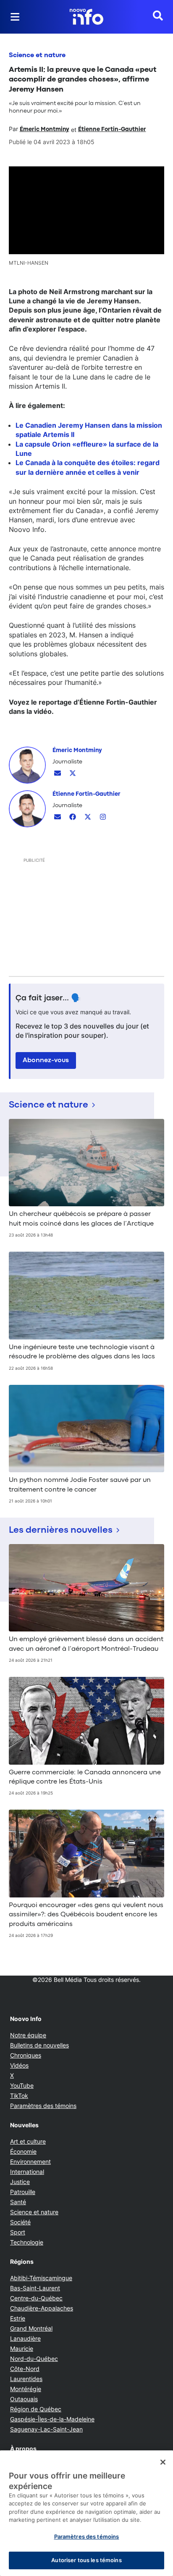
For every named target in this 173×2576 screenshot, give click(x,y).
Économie (23, 2151)
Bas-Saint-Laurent (35, 2288)
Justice (20, 2182)
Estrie (18, 2318)
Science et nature (37, 55)
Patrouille (23, 2192)
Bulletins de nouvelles (39, 2045)
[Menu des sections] (15, 17)
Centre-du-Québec (36, 2298)
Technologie (27, 2242)
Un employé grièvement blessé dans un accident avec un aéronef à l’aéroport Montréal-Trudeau (86, 1644)
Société (20, 2222)
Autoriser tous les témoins (86, 2560)
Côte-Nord (25, 2369)
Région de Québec (36, 2409)
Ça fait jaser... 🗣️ (48, 998)
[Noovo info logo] (86, 17)
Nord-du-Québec (34, 2359)
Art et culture (28, 2141)
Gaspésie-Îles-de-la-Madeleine (52, 2419)
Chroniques (26, 2055)
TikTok (19, 2096)
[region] (86, 2513)
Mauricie (22, 2348)
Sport (18, 2232)
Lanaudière (25, 2338)
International (27, 2172)
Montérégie (26, 2389)
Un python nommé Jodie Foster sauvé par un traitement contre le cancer (80, 1485)
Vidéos (19, 2065)
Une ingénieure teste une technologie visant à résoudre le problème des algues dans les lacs (82, 1352)
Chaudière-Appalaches (42, 2308)
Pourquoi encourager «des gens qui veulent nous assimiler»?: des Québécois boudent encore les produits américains (86, 1915)
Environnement (30, 2162)
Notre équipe (28, 2035)
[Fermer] (163, 2462)
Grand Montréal (31, 2328)
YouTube (22, 2085)
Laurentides (26, 2379)
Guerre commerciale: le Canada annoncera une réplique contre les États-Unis (85, 1777)
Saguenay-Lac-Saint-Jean (46, 2429)
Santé (18, 2202)
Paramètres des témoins (43, 2106)
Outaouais (24, 2399)
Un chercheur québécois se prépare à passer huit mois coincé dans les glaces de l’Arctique (81, 1219)
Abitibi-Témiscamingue (41, 2278)
